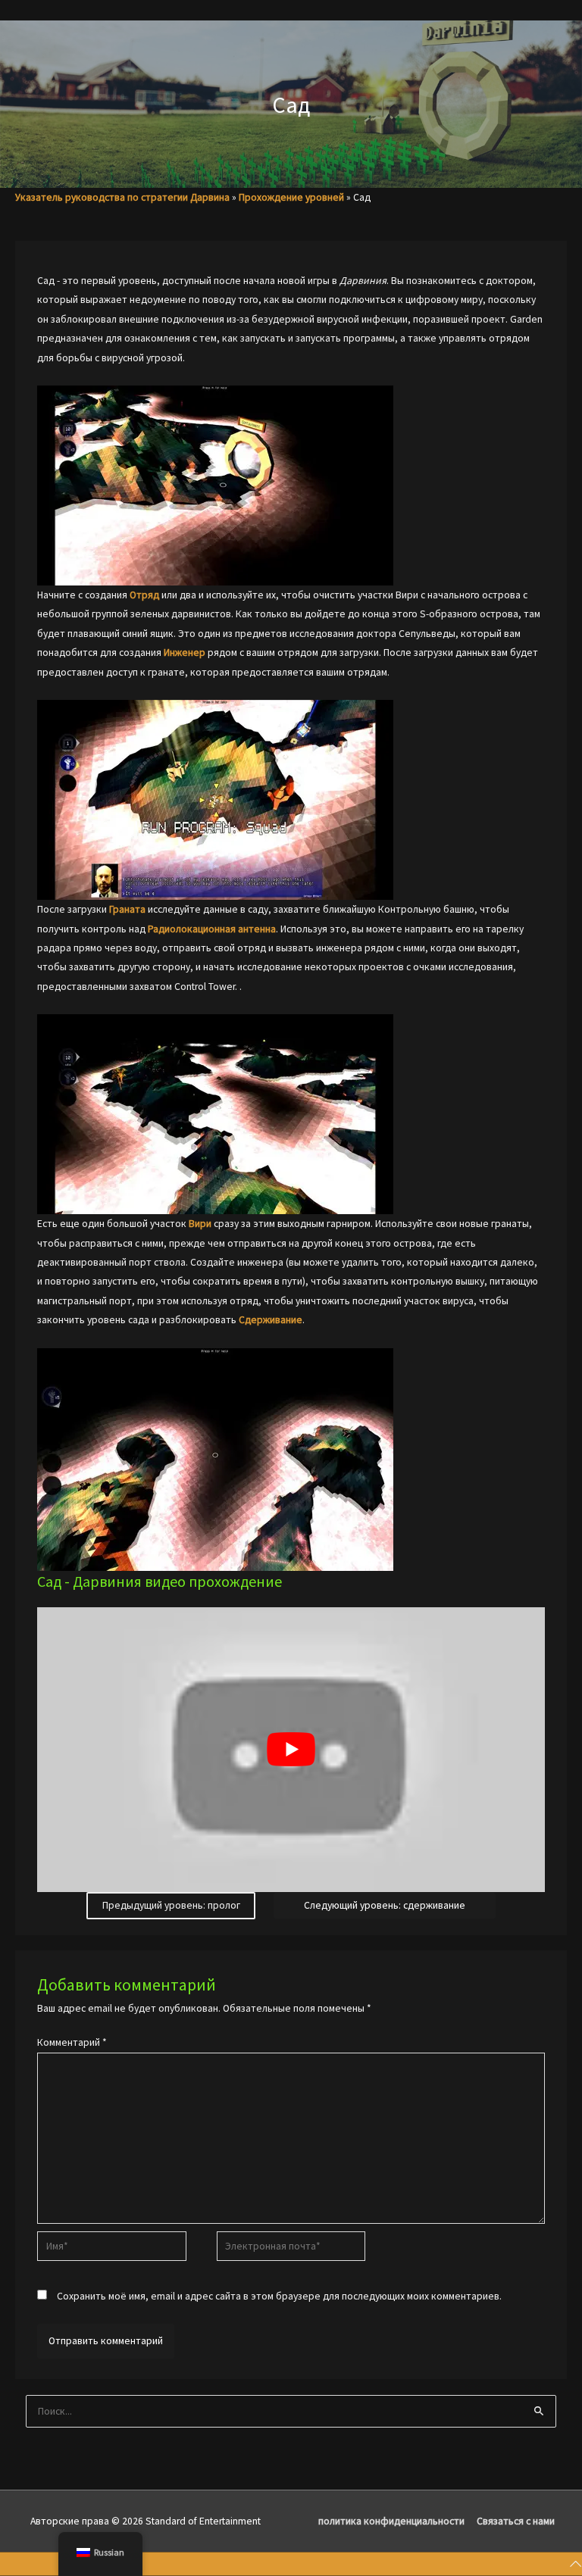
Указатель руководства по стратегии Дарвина (122, 197)
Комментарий (72, 2042)
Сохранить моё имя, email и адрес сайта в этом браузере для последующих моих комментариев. (279, 2296)
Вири (200, 1224)
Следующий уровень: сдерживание (385, 1905)
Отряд (144, 595)
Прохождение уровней (291, 197)
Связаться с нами (516, 2521)
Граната (127, 909)
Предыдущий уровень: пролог (171, 1905)
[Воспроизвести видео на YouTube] (291, 1750)
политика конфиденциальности (391, 2521)
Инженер (185, 653)
